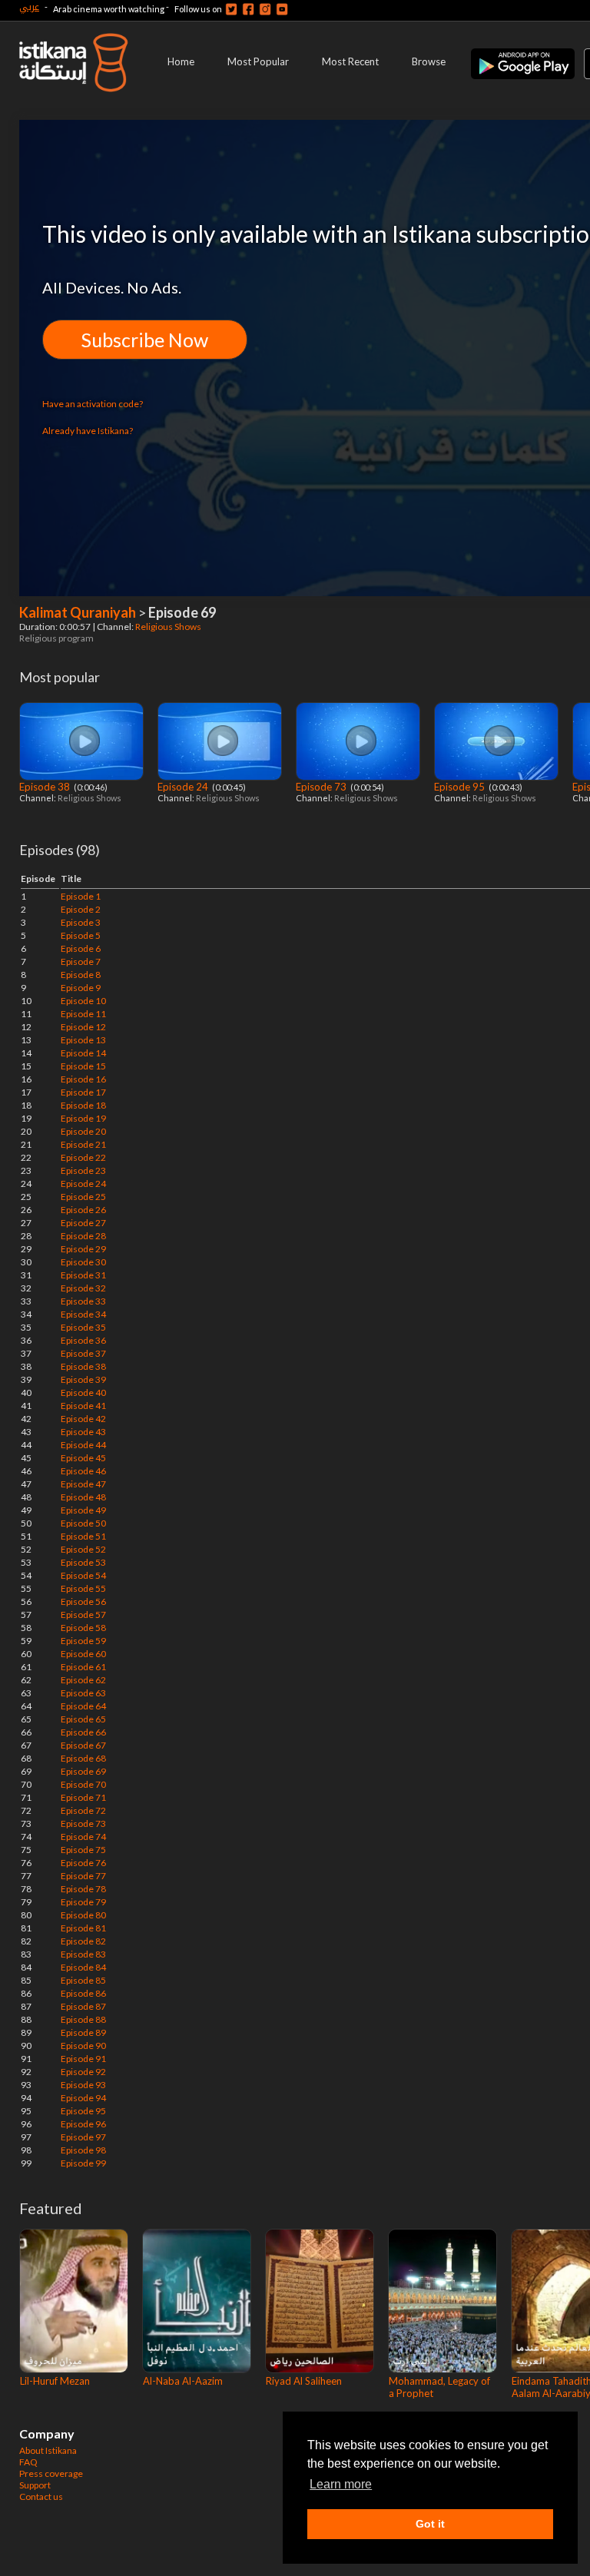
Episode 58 (83, 1628)
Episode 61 (83, 1667)
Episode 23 (83, 1170)
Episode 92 (83, 2072)
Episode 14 (83, 1053)
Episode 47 (83, 1484)
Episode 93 (83, 2085)
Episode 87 (83, 2006)
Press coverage (51, 2473)
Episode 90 (83, 2046)
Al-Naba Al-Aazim (183, 2381)
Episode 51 (83, 1536)
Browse (429, 61)
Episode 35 (83, 1327)
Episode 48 (83, 1497)
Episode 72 (83, 1810)
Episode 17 (83, 1092)
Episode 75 (83, 1850)
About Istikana (48, 2450)
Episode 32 (83, 1288)
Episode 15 (83, 1066)
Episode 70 (83, 1784)
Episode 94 (83, 2098)
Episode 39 (83, 1379)
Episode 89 (83, 2032)
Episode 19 (83, 1118)
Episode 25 (83, 1197)
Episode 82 (83, 1941)
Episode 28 (83, 1236)
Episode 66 (83, 1732)
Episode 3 (81, 922)
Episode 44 (83, 1445)
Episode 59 (83, 1641)
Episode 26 (83, 1210)
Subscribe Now (145, 340)
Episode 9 (81, 988)
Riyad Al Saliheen (304, 2381)
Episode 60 (83, 1654)
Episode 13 (83, 1040)
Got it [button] (430, 2524)
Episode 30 (83, 1262)
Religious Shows (169, 627)
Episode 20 (83, 1131)
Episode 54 (83, 1575)
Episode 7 (81, 961)
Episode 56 (83, 1601)
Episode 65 (83, 1719)
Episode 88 (83, 2019)
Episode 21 (83, 1144)
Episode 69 (83, 1771)
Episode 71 (83, 1797)
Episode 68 (83, 1758)
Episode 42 (83, 1419)
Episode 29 (83, 1249)
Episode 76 (83, 1863)
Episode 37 (83, 1353)
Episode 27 (83, 1223)
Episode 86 (83, 1993)
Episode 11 (83, 1014)
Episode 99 (83, 2163)
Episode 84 (83, 1967)
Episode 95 (461, 787)
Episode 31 (83, 1275)
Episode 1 (81, 896)
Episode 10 (83, 1001)
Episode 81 (83, 1928)
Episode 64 (83, 1706)
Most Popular (258, 61)
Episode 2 (81, 909)
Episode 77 (83, 1876)
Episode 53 (83, 1562)
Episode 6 (81, 948)
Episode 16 (83, 1079)
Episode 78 (83, 1889)
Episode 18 (83, 1105)
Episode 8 (81, 975)
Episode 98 (83, 2150)
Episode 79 (83, 1902)
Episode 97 (83, 2137)
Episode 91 (83, 2059)
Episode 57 (83, 1615)
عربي (29, 7)
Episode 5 (81, 935)
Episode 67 (83, 1745)
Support (35, 2485)
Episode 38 (46, 787)
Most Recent (350, 61)
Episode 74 (83, 1837)
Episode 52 (83, 1549)
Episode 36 (83, 1340)
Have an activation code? (93, 404)
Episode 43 (83, 1432)
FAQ (28, 2462)
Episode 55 (83, 1588)
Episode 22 (83, 1157)
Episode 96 (83, 2124)
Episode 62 (83, 1680)
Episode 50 (83, 1523)
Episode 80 (83, 1915)
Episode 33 (83, 1301)
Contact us (41, 2496)
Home (181, 61)
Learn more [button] (341, 2484)
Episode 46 (83, 1471)
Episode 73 (322, 787)
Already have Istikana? (88, 431)
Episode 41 (83, 1406)
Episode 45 (83, 1458)
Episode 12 (83, 1027)
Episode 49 (83, 1510)
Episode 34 (83, 1314)
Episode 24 (184, 787)
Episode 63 (83, 1693)
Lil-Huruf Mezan (55, 2381)
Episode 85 (83, 1980)
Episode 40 (83, 1392)
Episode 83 (83, 1954)
